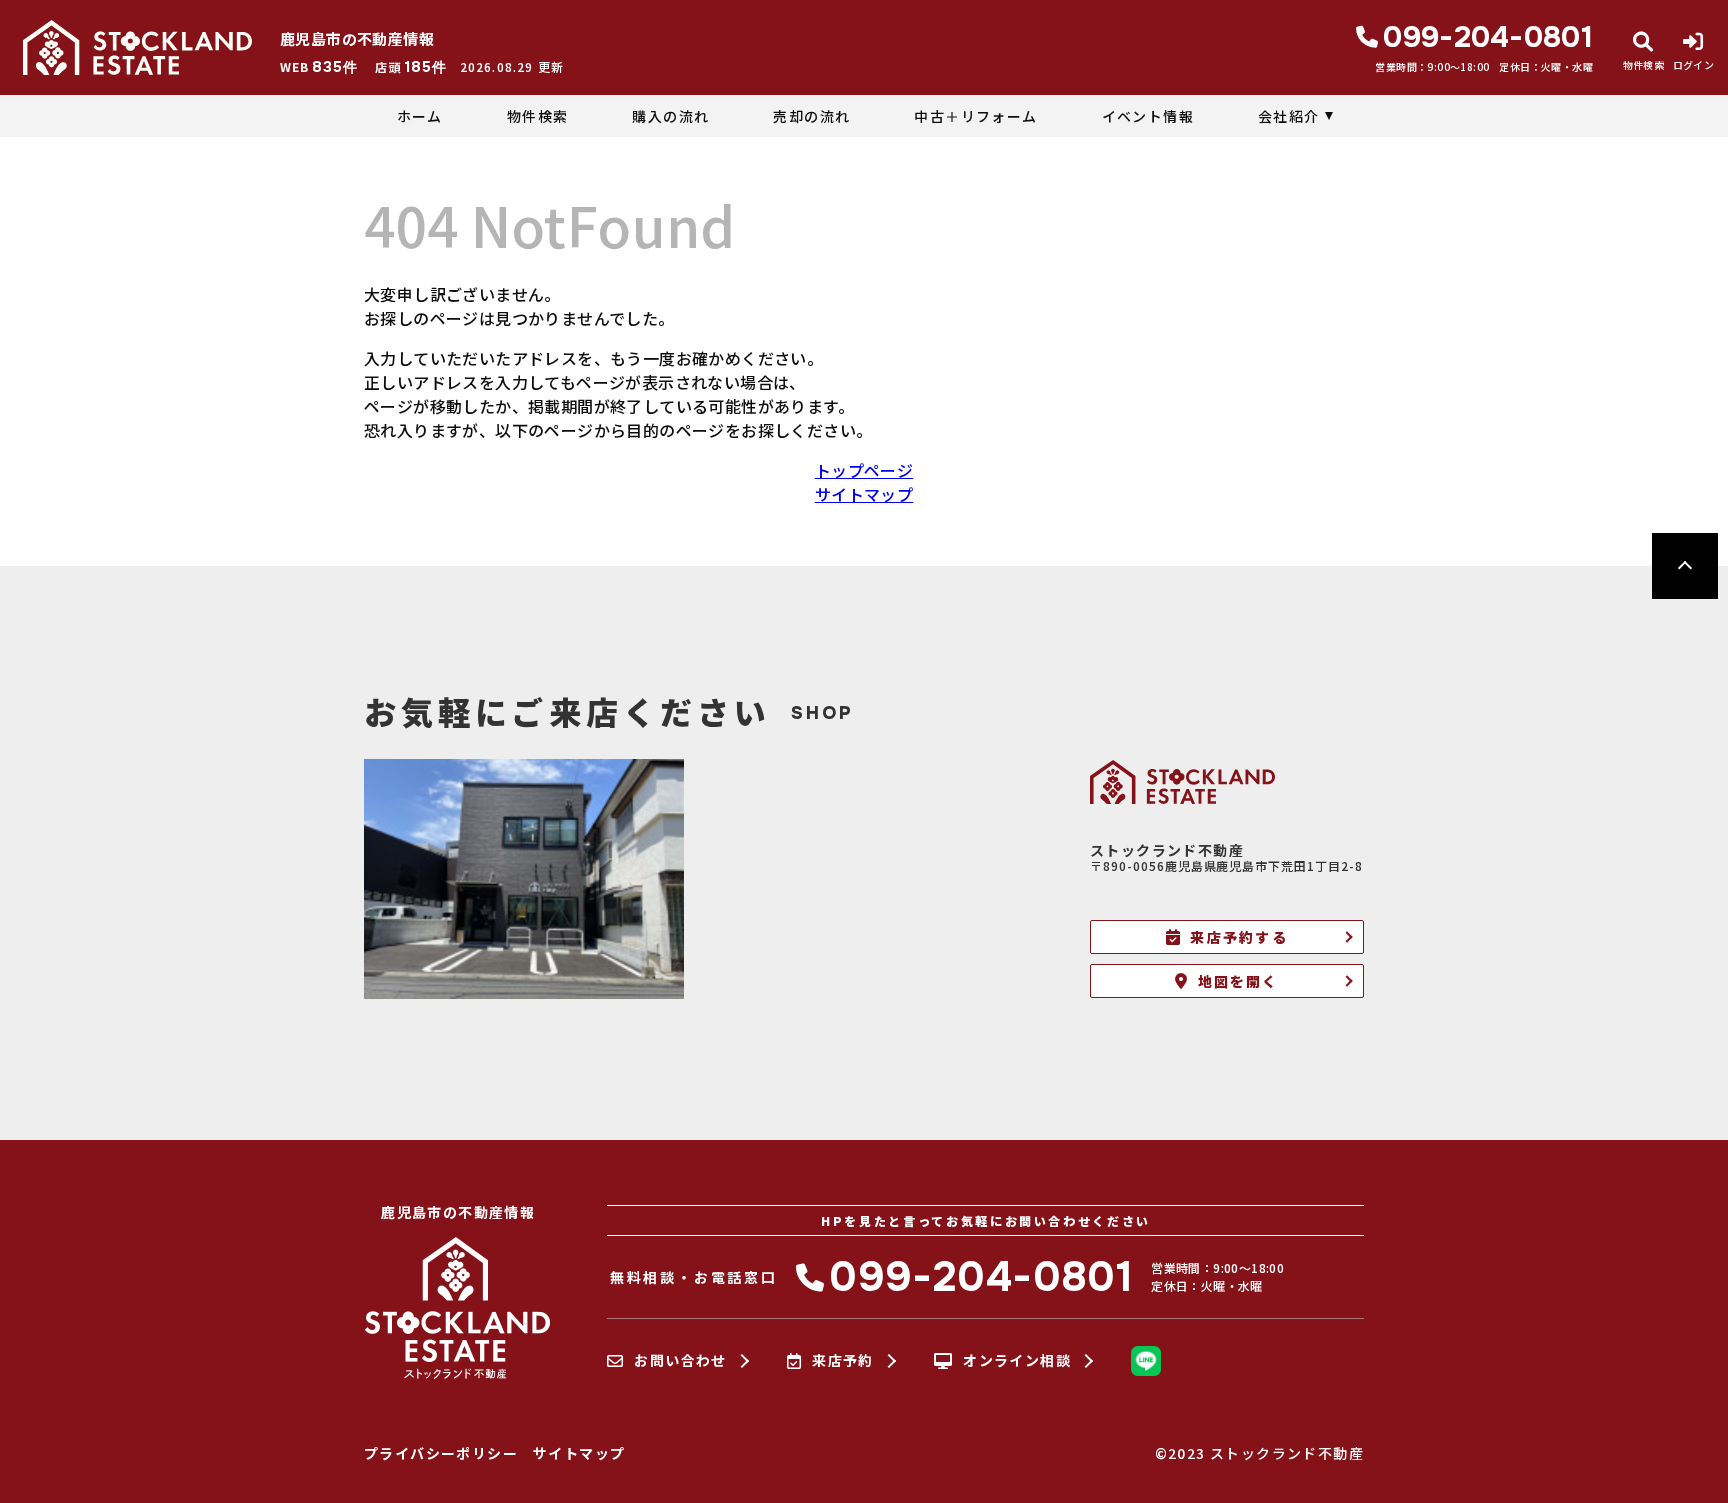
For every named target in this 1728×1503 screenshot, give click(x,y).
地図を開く (1238, 981)
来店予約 (843, 1361)
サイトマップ (864, 494)
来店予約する (1238, 937)
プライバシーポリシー (441, 1453)
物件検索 (538, 116)
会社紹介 (1289, 116)
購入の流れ (670, 116)
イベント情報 (1148, 116)
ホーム (420, 116)
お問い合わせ (680, 1361)
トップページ (864, 470)
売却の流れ (811, 116)
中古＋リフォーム (975, 116)
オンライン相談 (1017, 1361)
